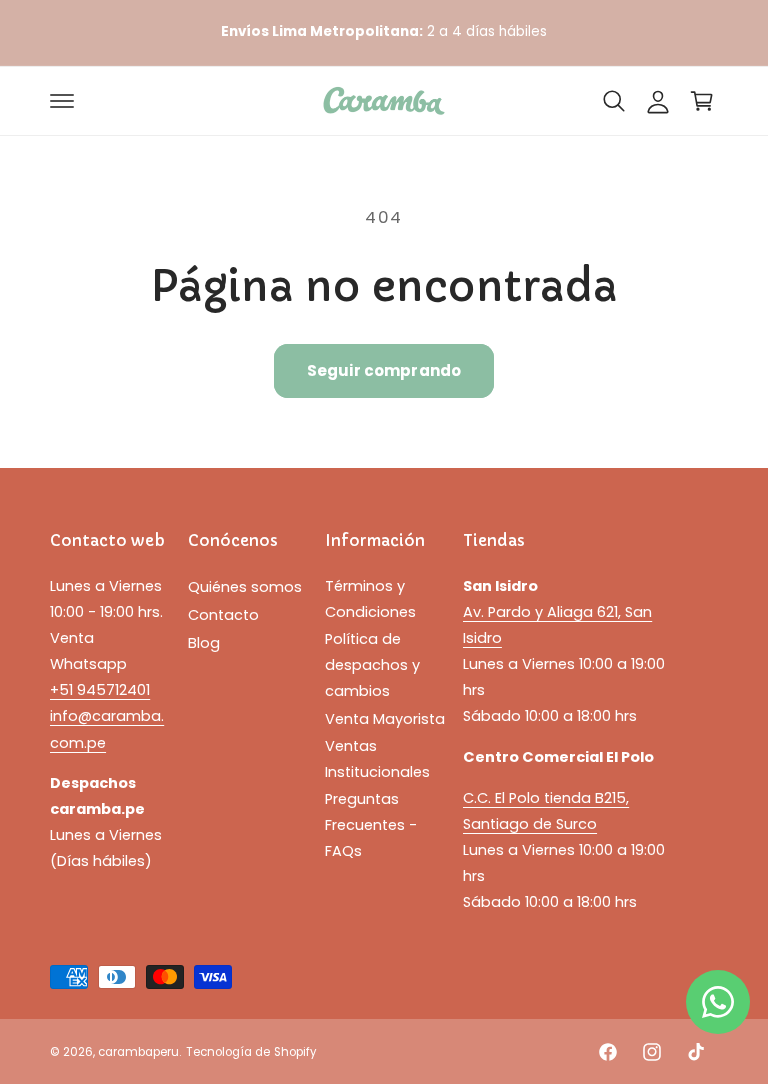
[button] (62, 101)
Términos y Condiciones (370, 599)
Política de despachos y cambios (372, 665)
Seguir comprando (384, 370)
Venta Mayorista (385, 719)
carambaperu (138, 1052)
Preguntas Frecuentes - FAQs (371, 825)
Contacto (223, 615)
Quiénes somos (245, 587)
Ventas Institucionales (377, 759)
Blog (204, 643)
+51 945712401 (100, 690)
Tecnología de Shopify (250, 1052)
